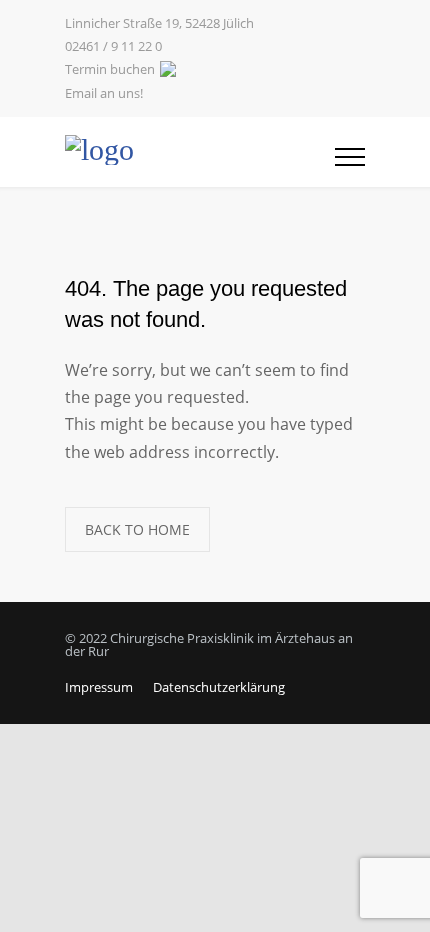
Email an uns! (104, 93)
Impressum (99, 687)
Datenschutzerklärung (219, 687)
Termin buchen (110, 69)
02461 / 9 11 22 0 (113, 46)
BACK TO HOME (137, 529)
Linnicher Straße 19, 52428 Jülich (159, 23)
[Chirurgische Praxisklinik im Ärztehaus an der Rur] (200, 152)
